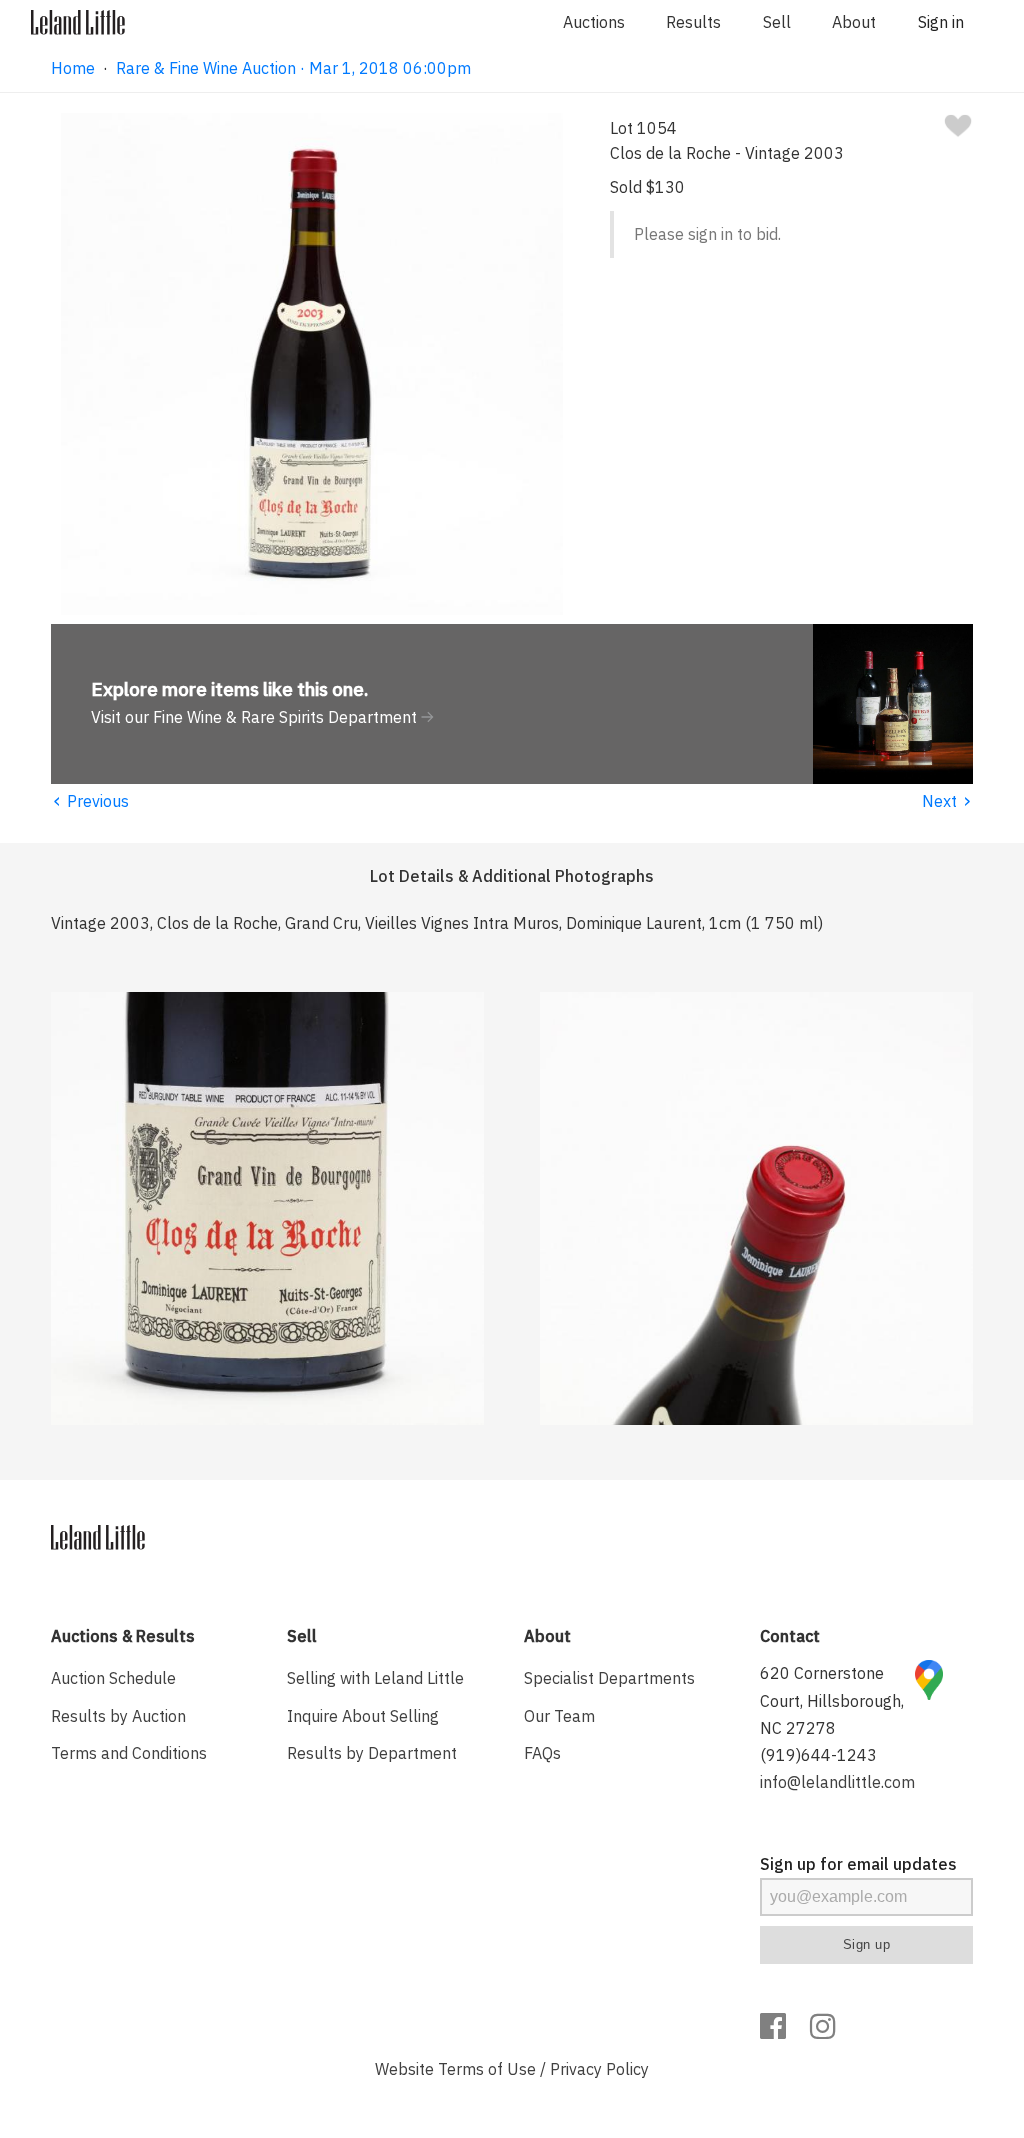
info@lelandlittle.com (837, 1782)
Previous (90, 801)
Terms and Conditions (129, 1753)
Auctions (594, 22)
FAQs (542, 1753)
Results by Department (372, 1753)
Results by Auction (118, 1716)
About (854, 22)
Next (947, 801)
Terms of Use (487, 2069)
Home (73, 68)
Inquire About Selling (363, 1716)
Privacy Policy (599, 2069)
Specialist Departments (609, 1678)
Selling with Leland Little (375, 1678)
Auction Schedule (113, 1678)
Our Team (559, 1716)
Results (693, 22)
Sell (777, 22)
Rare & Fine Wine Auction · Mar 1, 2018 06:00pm (293, 68)
